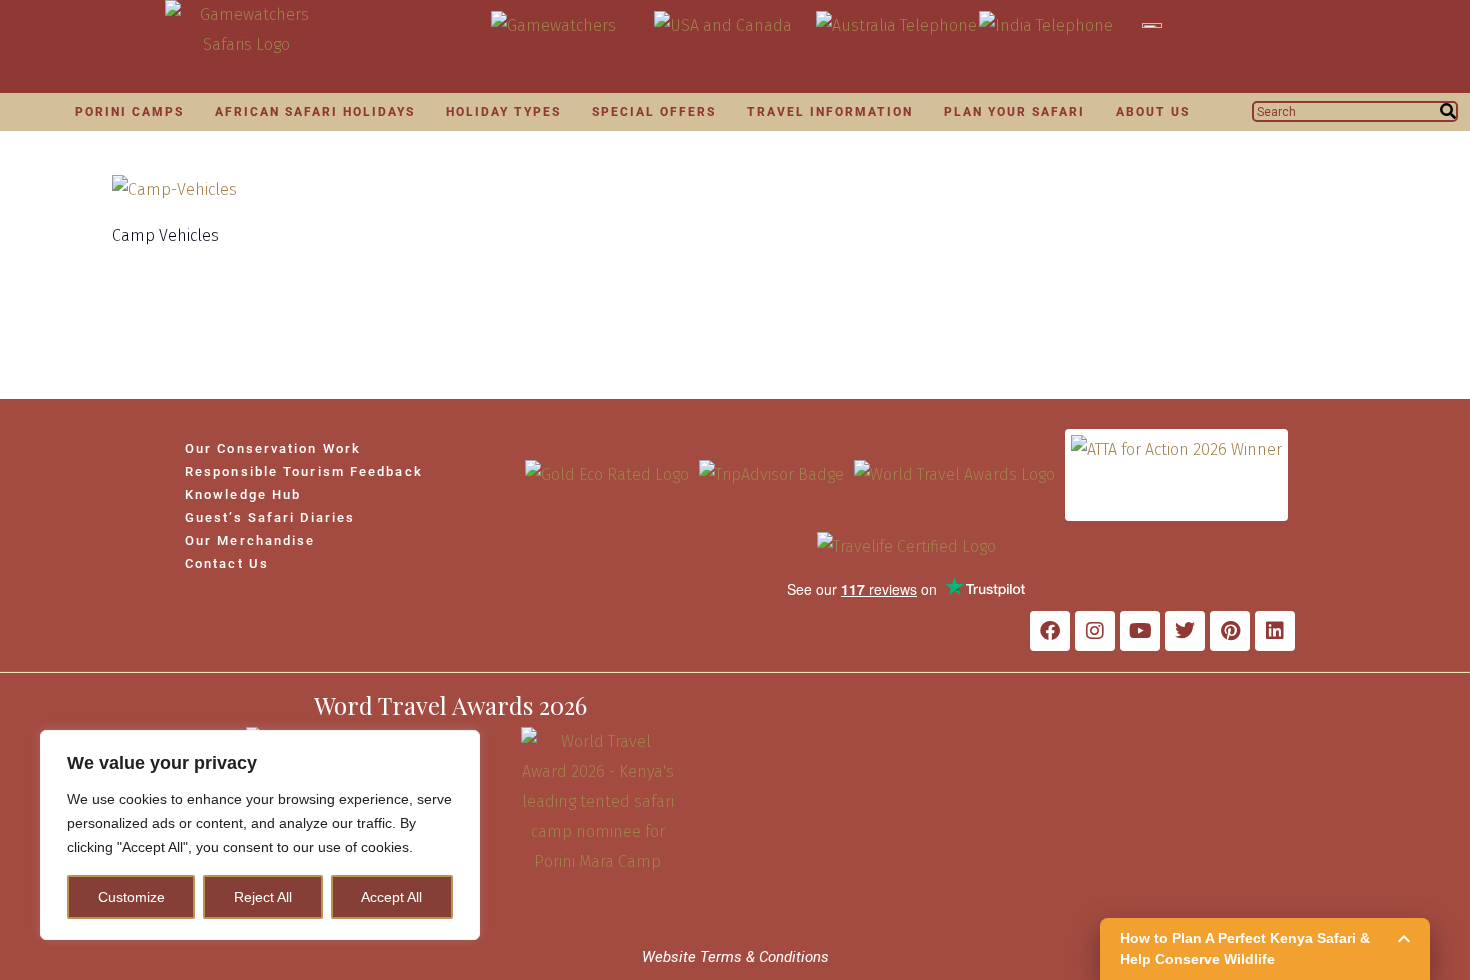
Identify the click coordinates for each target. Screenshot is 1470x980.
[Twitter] (1185, 631)
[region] (260, 835)
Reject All (263, 897)
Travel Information (830, 112)
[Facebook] (1050, 631)
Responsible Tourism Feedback (304, 471)
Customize (131, 897)
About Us (1153, 112)
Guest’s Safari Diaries (270, 517)
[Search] (1448, 111)
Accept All (391, 897)
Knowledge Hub (243, 494)
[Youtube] (1140, 631)
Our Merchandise (250, 540)
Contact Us (227, 563)
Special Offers (654, 112)
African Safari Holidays (315, 112)
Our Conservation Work (273, 448)
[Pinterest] (1230, 631)
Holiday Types (503, 112)
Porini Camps (129, 112)
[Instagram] (1095, 631)
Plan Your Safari (1014, 112)
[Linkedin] (1275, 631)
